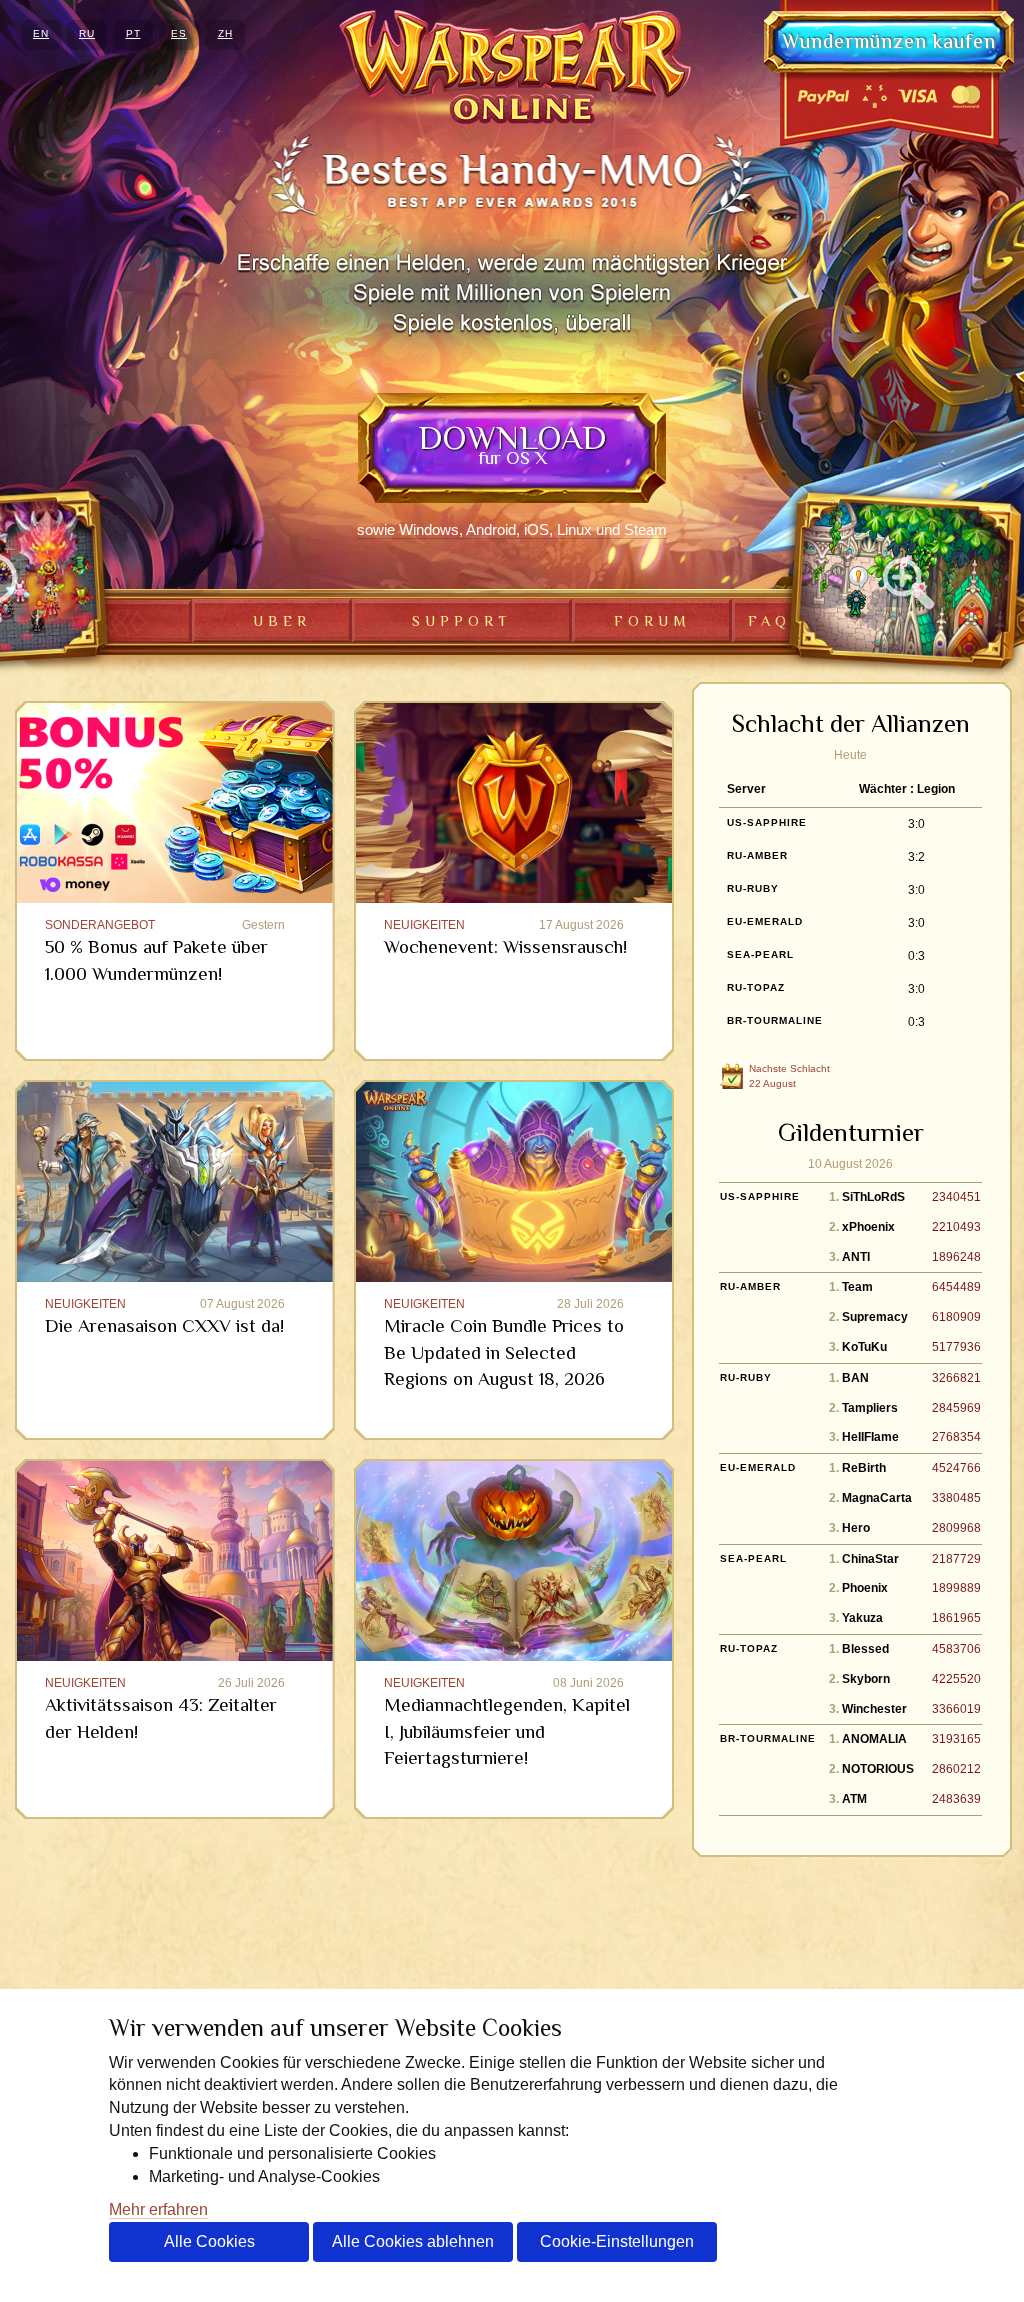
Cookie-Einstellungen (617, 2241)
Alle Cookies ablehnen (413, 2241)
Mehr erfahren (158, 2209)
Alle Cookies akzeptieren (209, 2247)
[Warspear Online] (512, 67)
